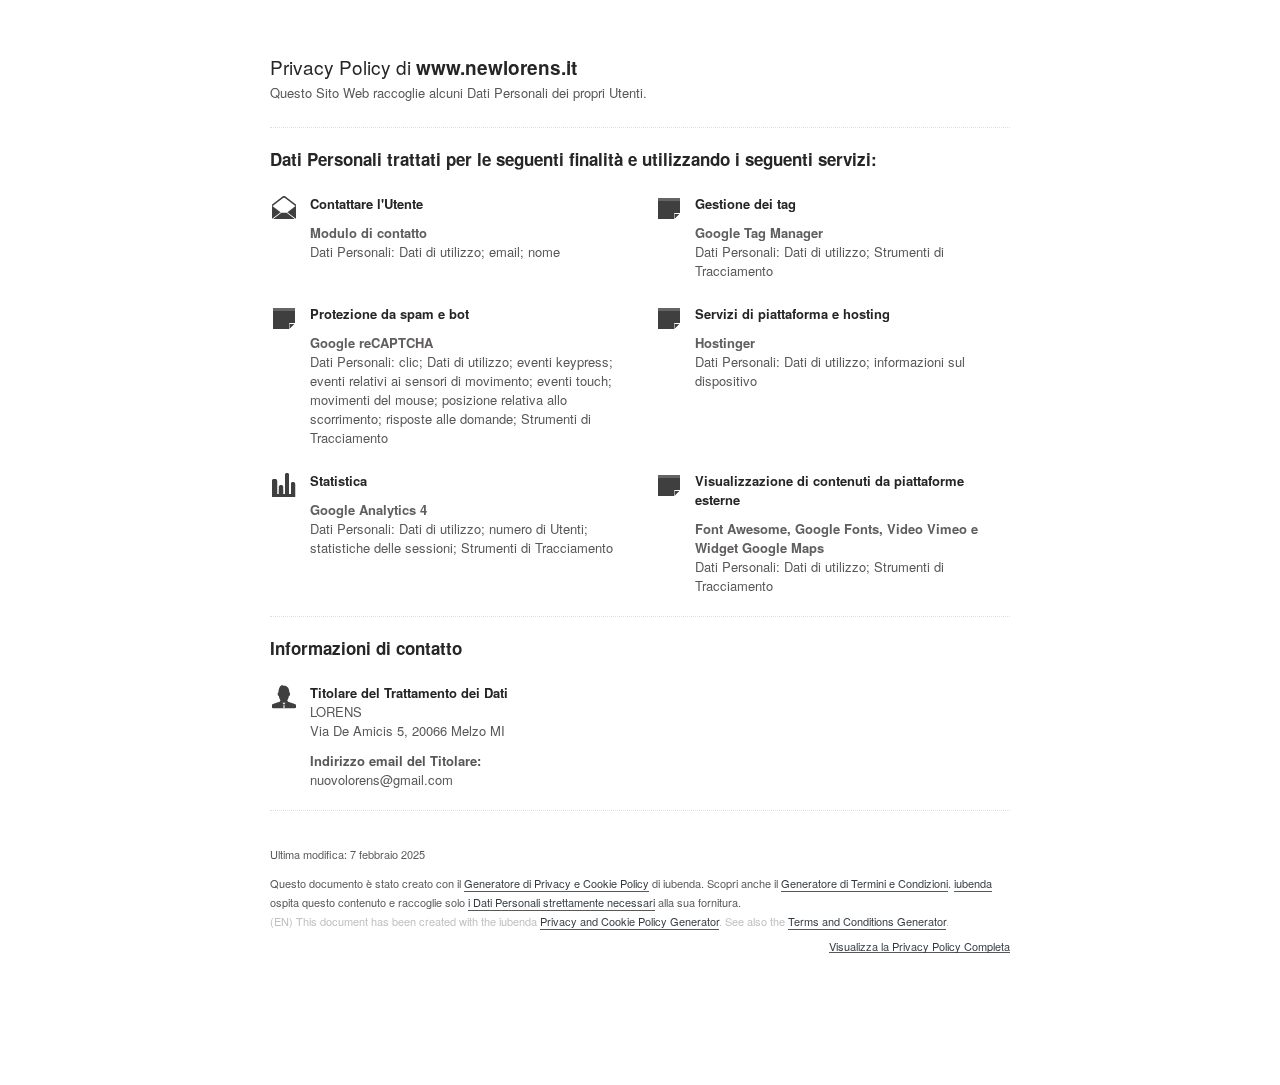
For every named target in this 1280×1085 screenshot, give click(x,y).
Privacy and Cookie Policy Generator (629, 921)
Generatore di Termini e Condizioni (864, 883)
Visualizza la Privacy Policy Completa (919, 947)
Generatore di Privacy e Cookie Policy (556, 883)
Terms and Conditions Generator (867, 921)
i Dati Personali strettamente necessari (561, 902)
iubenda (973, 883)
